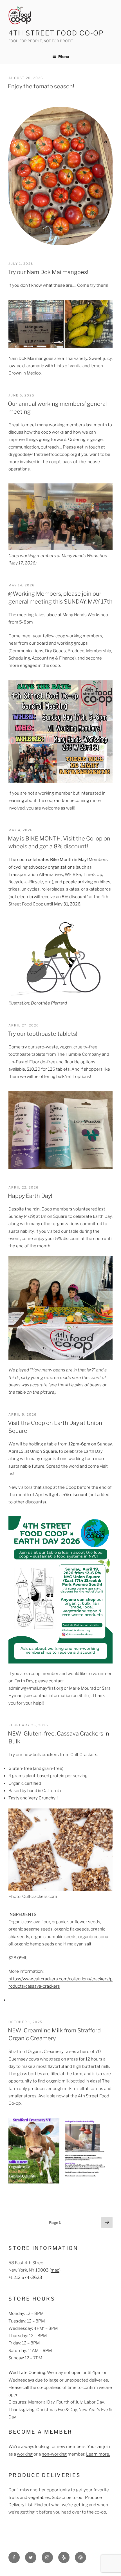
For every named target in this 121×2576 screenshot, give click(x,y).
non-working (54, 2454)
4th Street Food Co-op (56, 33)
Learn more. (98, 2454)
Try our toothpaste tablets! (43, 1034)
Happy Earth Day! (30, 1196)
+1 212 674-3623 (25, 2277)
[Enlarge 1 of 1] (105, 2125)
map (55, 2270)
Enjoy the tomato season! (41, 86)
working (25, 2454)
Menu (64, 56)
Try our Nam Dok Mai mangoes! (48, 272)
